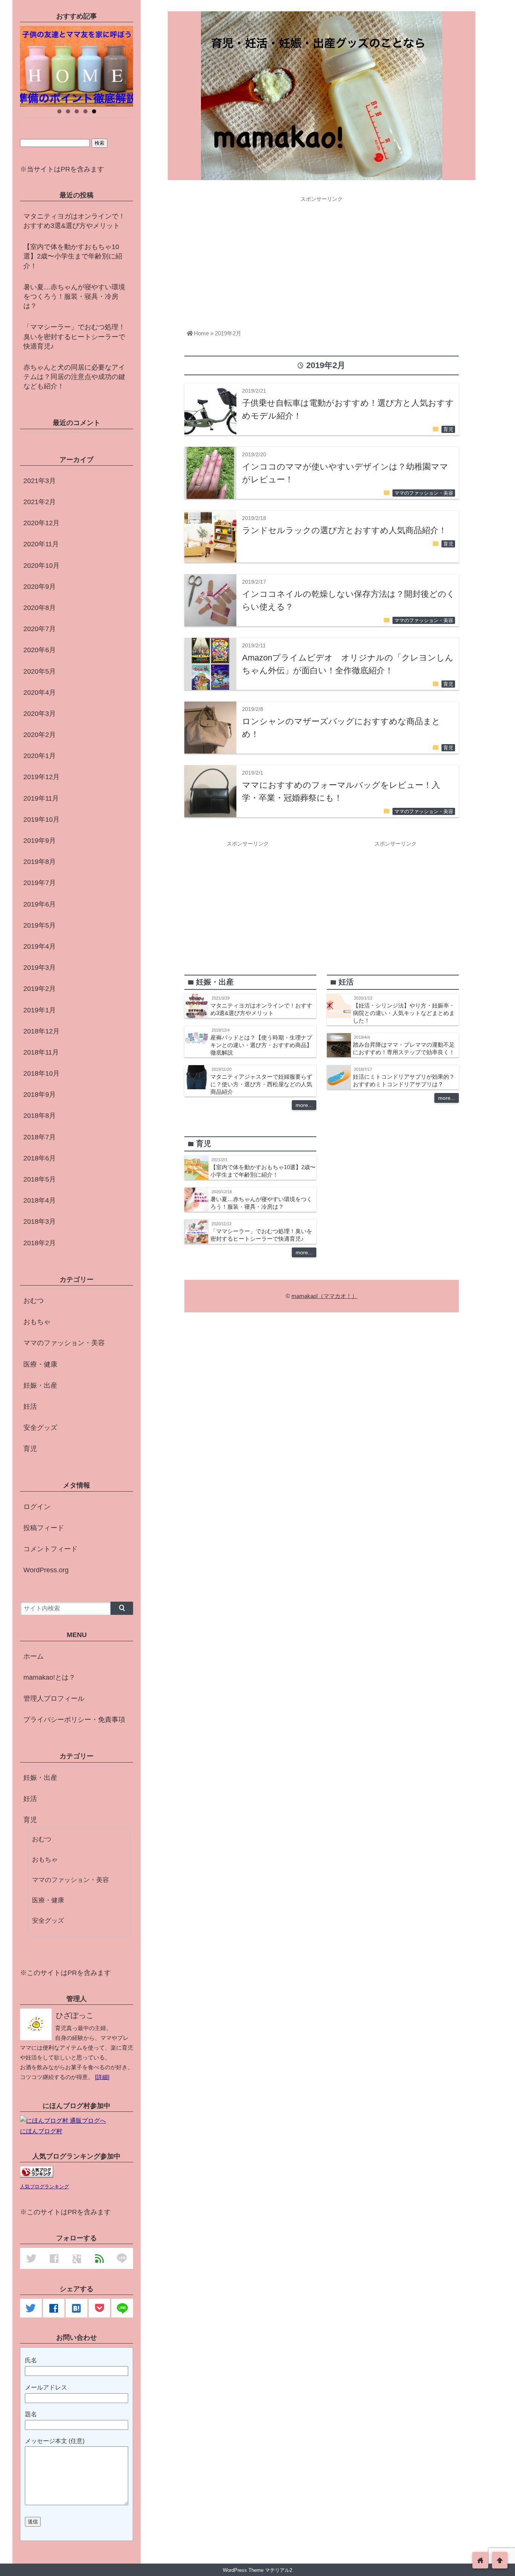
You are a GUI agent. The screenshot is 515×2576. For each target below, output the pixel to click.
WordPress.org (46, 1570)
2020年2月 (40, 735)
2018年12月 (41, 1031)
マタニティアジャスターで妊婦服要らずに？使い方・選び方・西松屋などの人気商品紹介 (261, 1084)
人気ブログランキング (44, 2187)
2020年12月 (41, 523)
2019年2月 (40, 989)
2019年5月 (40, 925)
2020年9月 (40, 587)
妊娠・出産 (40, 1385)
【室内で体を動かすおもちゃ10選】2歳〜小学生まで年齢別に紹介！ (73, 256)
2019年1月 (40, 1010)
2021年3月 (40, 481)
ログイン (37, 1507)
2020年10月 (41, 566)
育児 (448, 430)
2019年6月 (40, 904)
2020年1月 (40, 756)
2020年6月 (40, 650)
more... (304, 1105)
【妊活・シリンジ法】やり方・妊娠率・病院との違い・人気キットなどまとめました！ (404, 1013)
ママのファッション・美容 (424, 493)
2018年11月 (41, 1052)
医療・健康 (40, 1364)
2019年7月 (40, 883)
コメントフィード (51, 1549)
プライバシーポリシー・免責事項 (74, 1720)
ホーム (34, 1656)
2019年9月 (40, 841)
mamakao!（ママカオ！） (324, 1296)
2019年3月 (40, 968)
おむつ (34, 1301)
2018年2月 (40, 1243)
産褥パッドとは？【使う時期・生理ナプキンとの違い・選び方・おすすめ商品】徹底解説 (261, 1045)
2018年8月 (40, 1116)
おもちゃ (37, 1322)
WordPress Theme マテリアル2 (257, 2570)
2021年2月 (40, 502)
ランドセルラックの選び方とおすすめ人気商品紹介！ (344, 530)
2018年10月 (41, 1073)
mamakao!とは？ (49, 1677)
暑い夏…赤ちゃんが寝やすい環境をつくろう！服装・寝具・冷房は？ (74, 297)
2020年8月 (40, 608)
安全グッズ (40, 1428)
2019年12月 (41, 777)
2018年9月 (40, 1095)
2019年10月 (41, 819)
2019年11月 (41, 798)
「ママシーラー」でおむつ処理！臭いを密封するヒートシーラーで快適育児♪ (74, 336)
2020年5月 (40, 671)
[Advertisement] (322, 258)
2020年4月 (40, 693)
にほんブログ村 (41, 2131)
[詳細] (102, 2077)
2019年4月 (40, 946)
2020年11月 (41, 544)
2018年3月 (40, 1221)
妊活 (30, 1406)
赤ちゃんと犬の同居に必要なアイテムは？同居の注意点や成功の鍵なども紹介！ (74, 377)
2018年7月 (40, 1137)
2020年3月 (40, 714)
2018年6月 (40, 1158)
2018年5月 (40, 1179)
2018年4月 (40, 1200)
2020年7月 (40, 629)
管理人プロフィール (54, 1698)
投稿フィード (44, 1528)
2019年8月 (40, 862)
